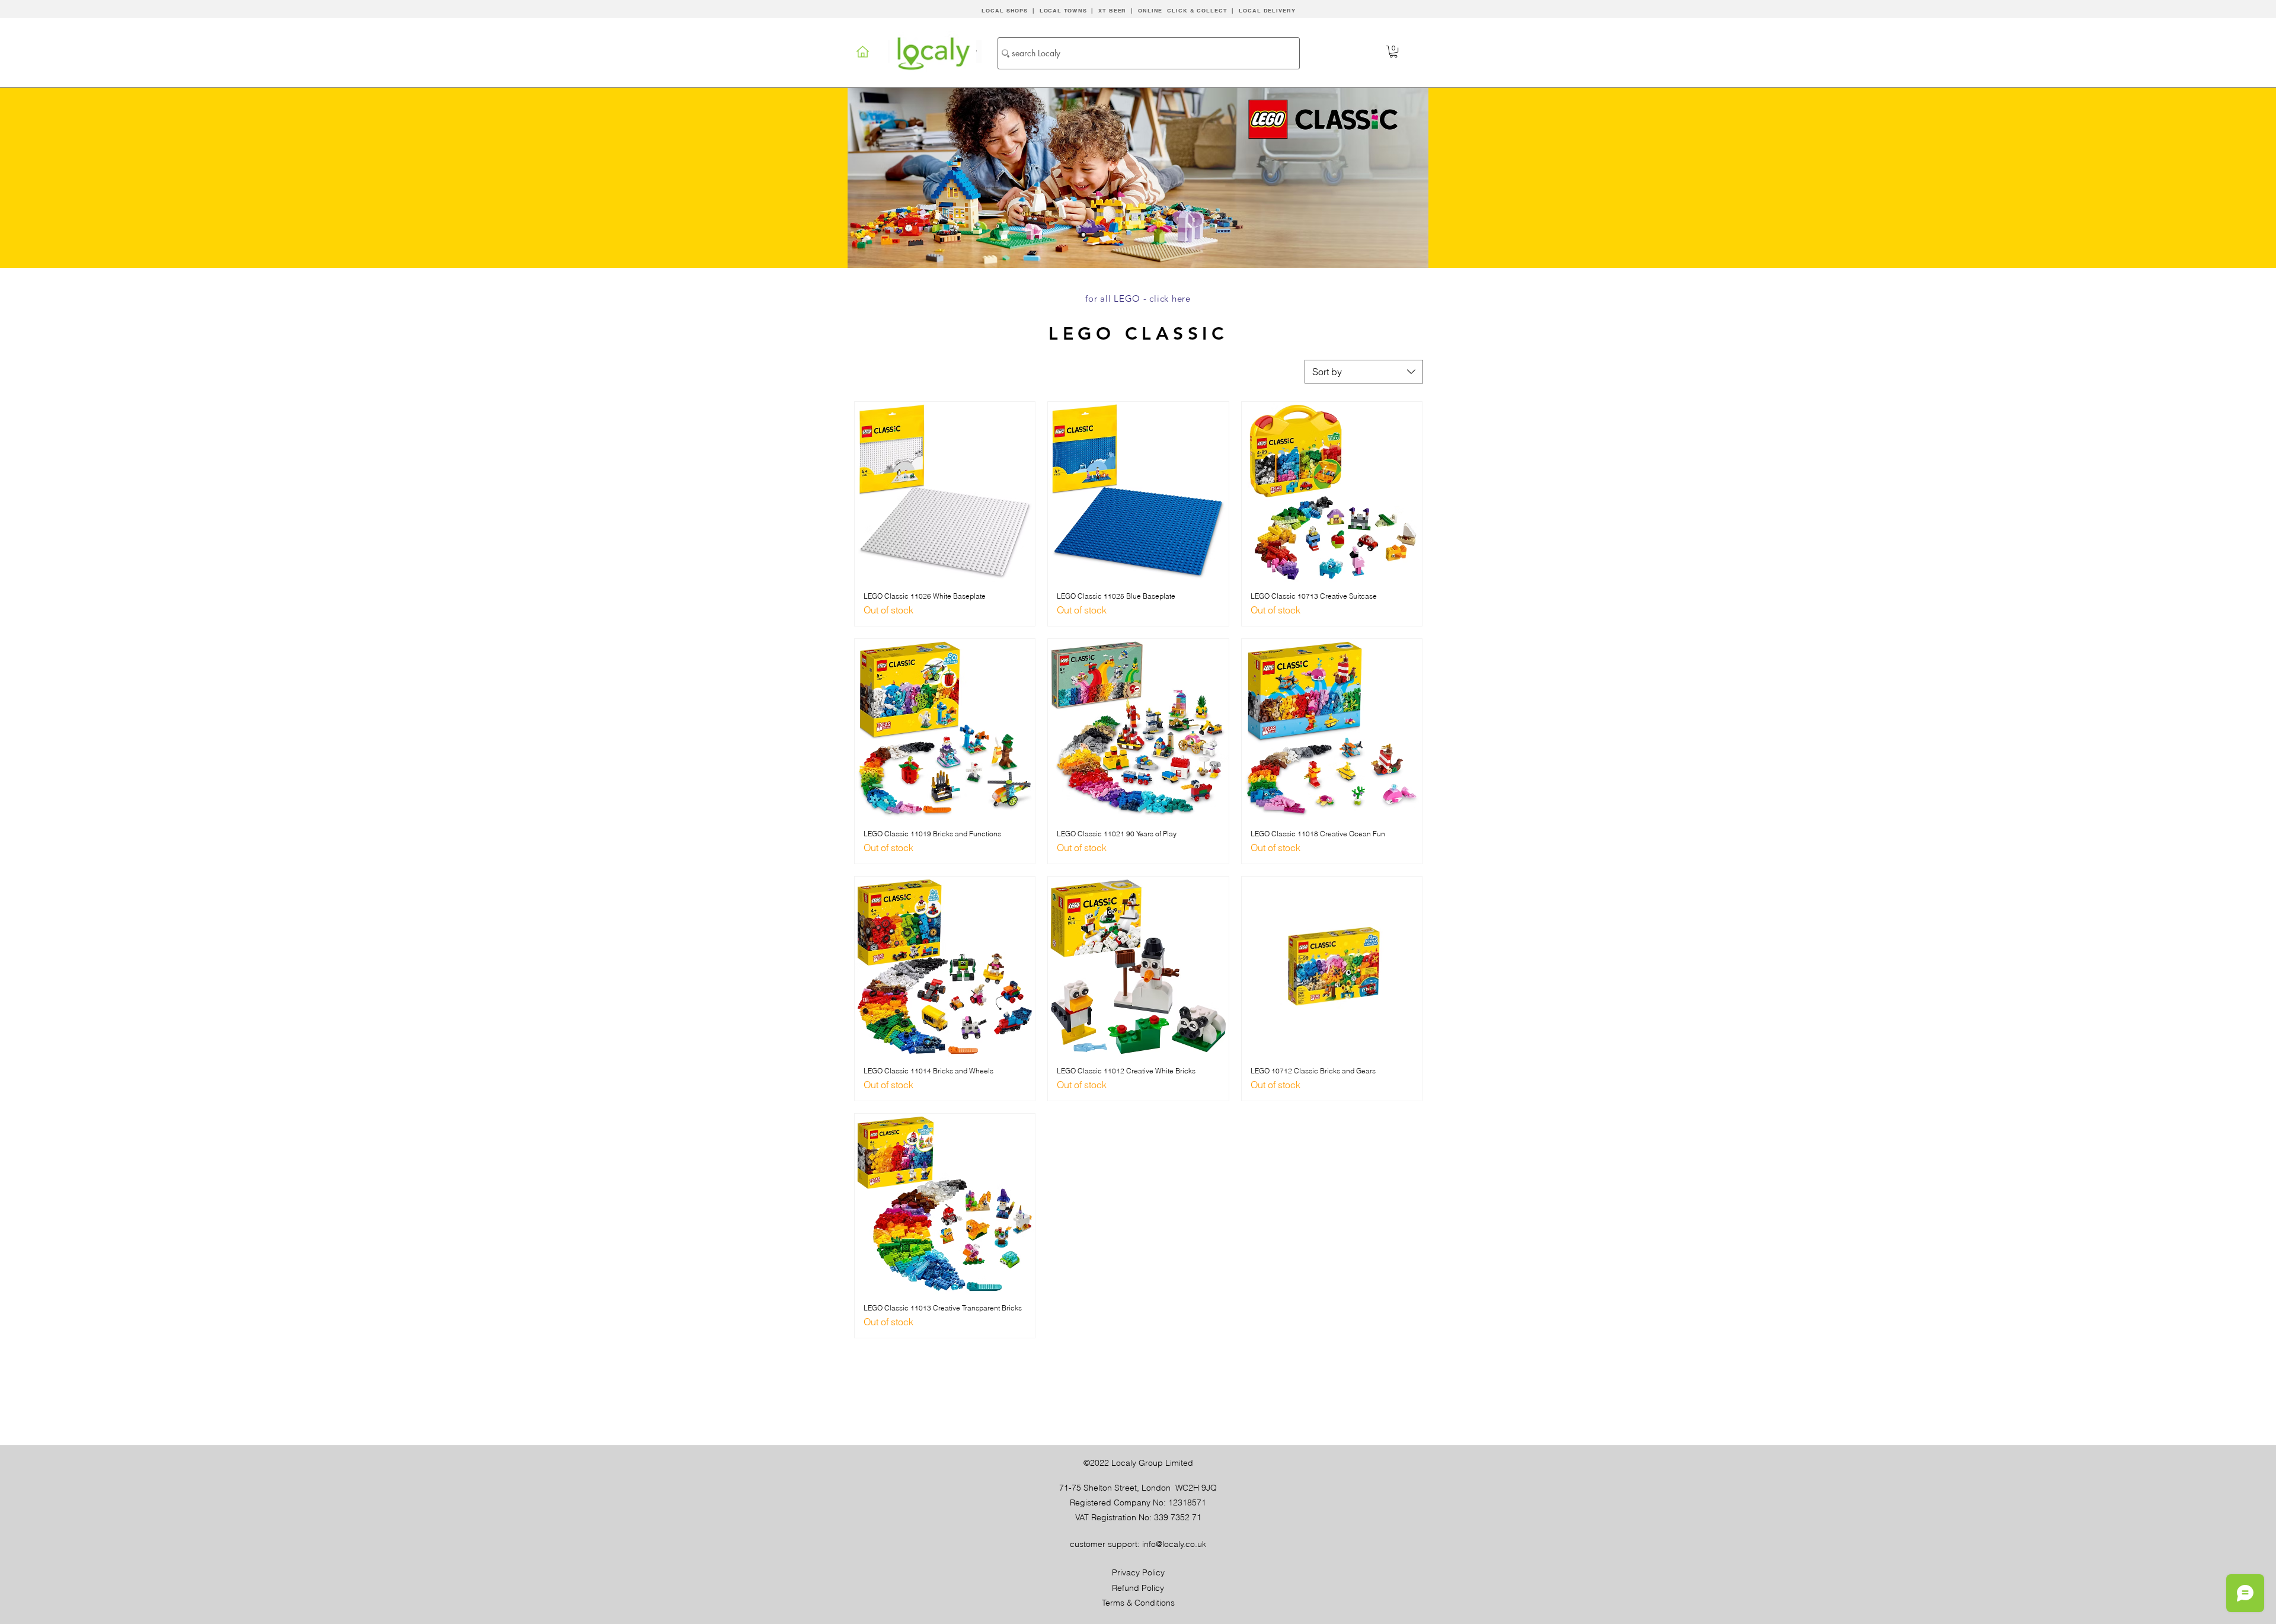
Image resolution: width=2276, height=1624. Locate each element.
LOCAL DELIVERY (1267, 10)
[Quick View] (945, 492)
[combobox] (1364, 372)
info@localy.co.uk (1174, 1544)
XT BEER (1112, 10)
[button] (1393, 52)
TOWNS (1075, 10)
